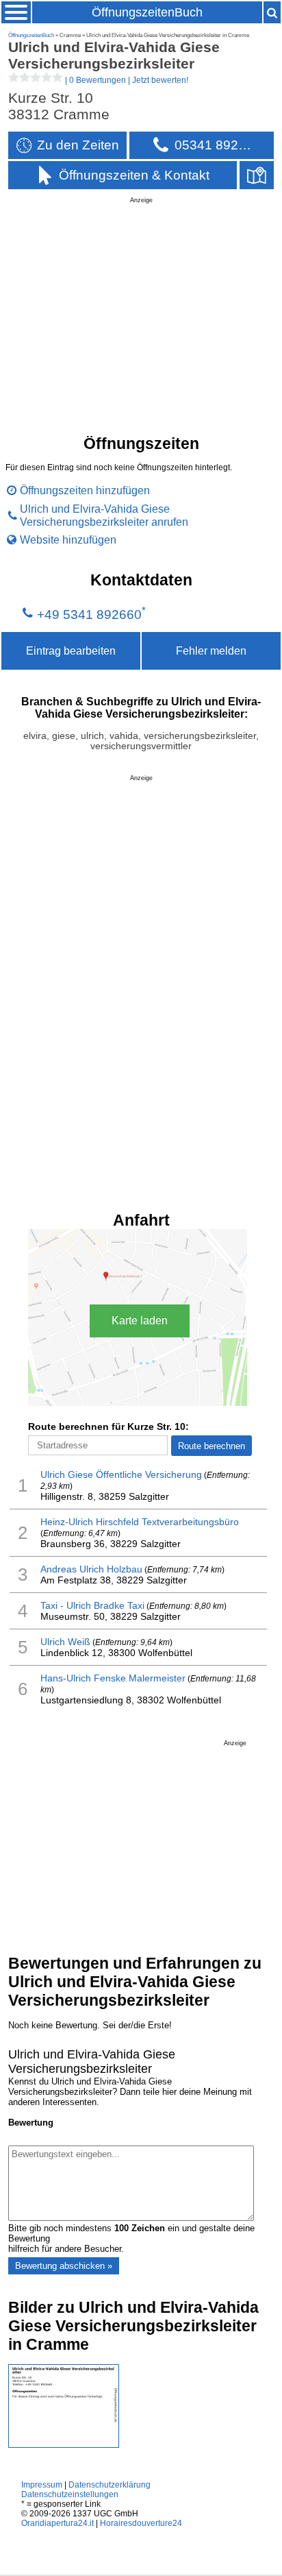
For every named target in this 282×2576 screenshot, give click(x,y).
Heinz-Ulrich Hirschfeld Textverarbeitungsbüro (140, 1522)
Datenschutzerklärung (110, 2485)
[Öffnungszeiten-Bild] (64, 2445)
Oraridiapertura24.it (57, 2523)
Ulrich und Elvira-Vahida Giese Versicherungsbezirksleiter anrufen (104, 515)
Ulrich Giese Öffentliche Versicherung (121, 1474)
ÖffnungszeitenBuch (147, 12)
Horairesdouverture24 (141, 2523)
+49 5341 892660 (89, 615)
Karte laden (140, 1321)
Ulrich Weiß (65, 1642)
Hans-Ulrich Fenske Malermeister (113, 1678)
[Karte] (257, 175)
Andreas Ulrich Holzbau (91, 1569)
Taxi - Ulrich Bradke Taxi (92, 1605)
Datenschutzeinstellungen (70, 2494)
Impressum (42, 2485)
